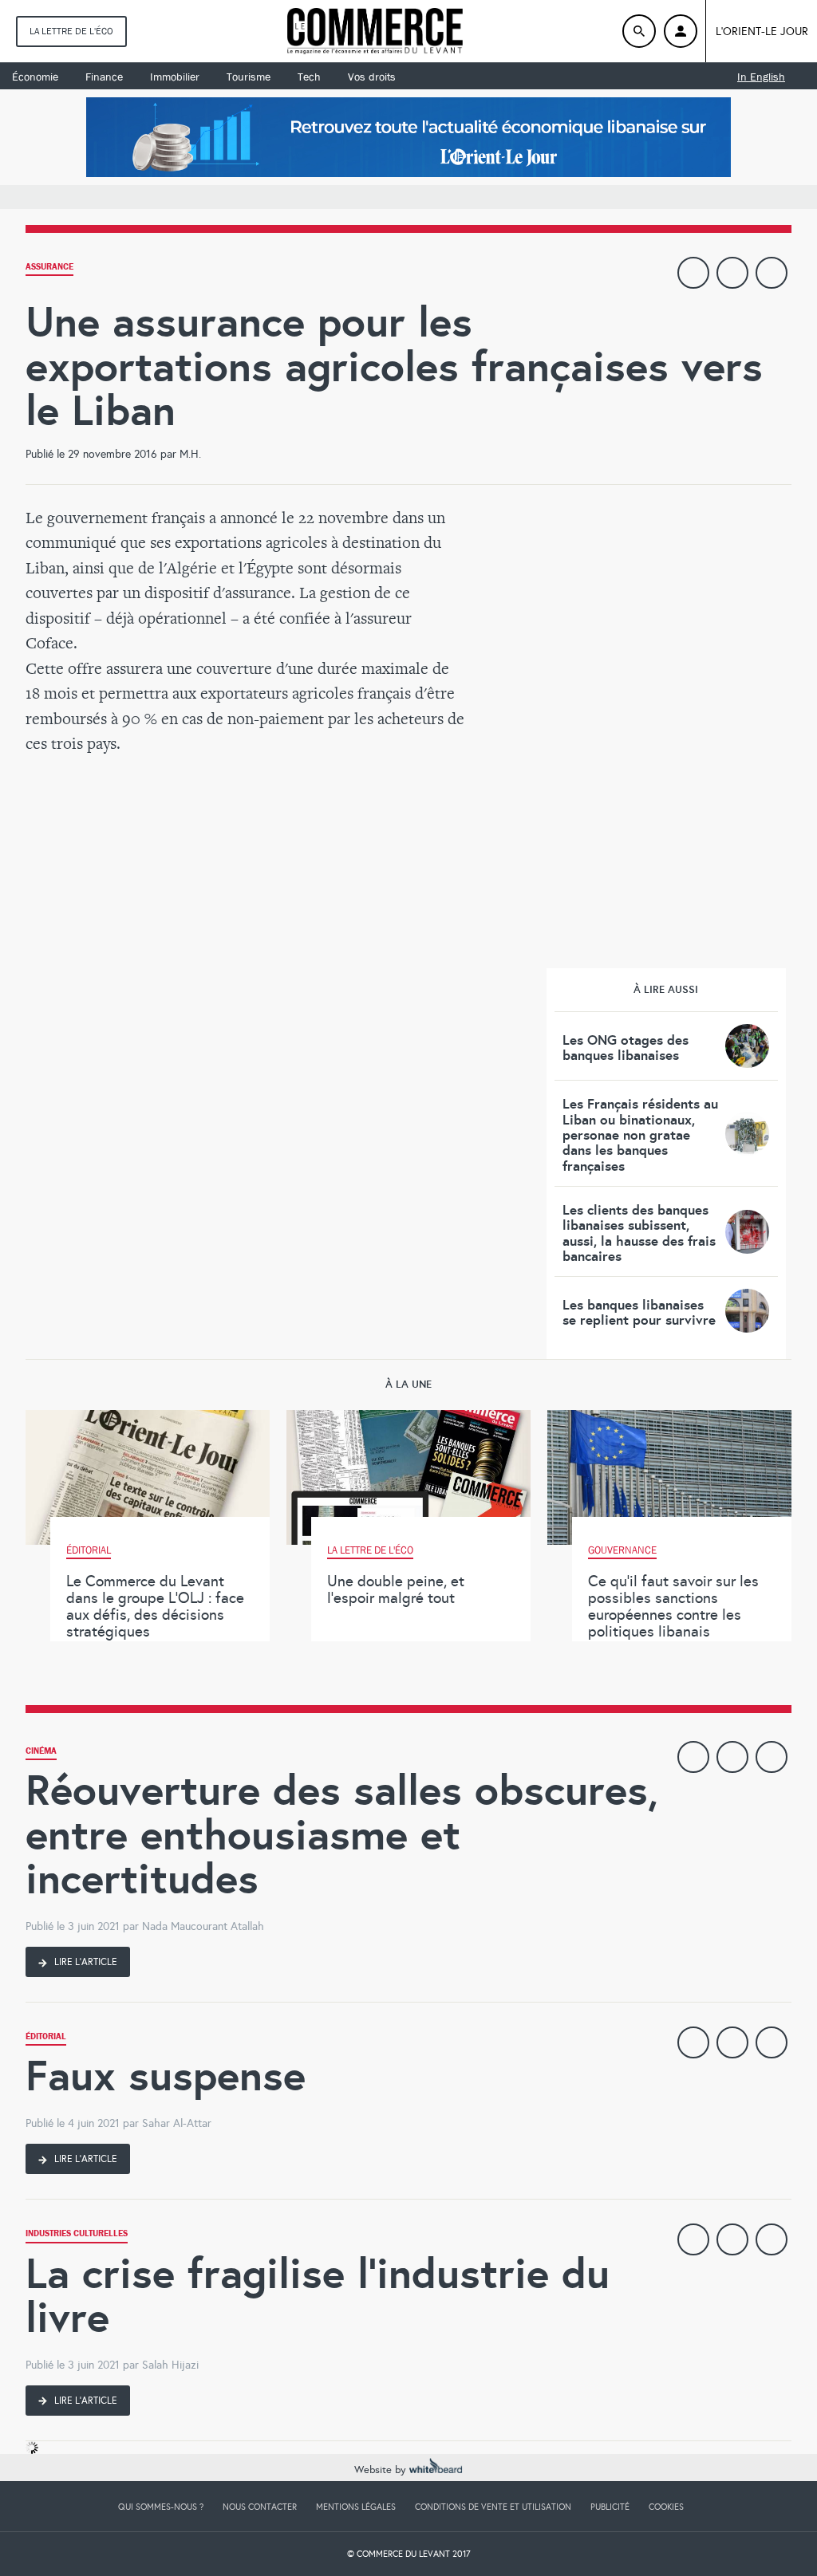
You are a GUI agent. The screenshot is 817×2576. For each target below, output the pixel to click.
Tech (309, 77)
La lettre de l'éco (71, 31)
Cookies (666, 2507)
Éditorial (46, 2038)
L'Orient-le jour (762, 32)
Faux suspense (166, 2076)
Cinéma (41, 1753)
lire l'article (85, 1962)
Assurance (49, 268)
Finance (104, 77)
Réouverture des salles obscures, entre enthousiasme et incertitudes (342, 1834)
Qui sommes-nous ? (161, 2507)
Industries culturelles (77, 2235)
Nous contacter (260, 2507)
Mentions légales (356, 2507)
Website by (382, 2470)
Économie (35, 77)
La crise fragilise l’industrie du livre (318, 2296)
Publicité (610, 2507)
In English (761, 77)
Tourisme (249, 77)
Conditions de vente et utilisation (493, 2507)
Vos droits (372, 77)
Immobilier (175, 77)
